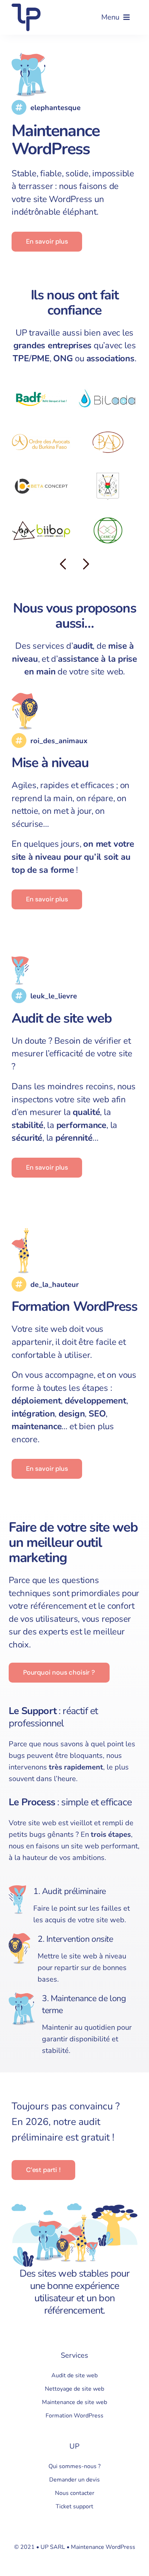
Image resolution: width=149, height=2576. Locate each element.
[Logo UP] (26, 7)
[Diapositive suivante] (86, 564)
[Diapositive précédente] (63, 564)
